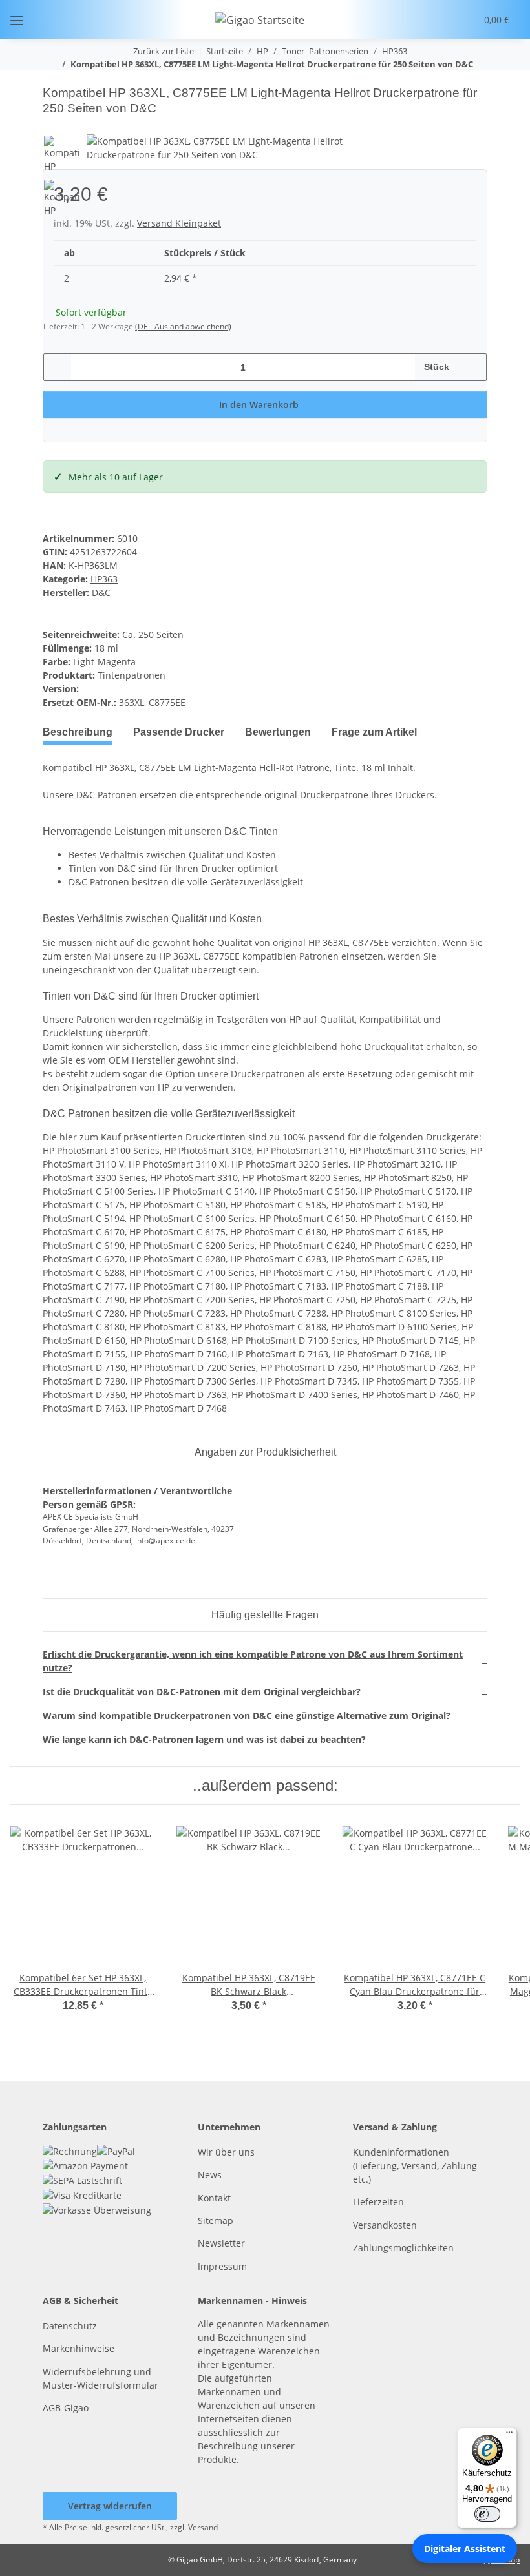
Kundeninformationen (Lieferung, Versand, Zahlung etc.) (415, 2166)
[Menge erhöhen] (472, 367)
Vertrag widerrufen (110, 2506)
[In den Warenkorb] (53, 78)
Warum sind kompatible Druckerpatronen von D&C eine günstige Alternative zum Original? (247, 1716)
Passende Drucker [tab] (179, 732)
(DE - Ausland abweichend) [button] (183, 326)
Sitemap (216, 2221)
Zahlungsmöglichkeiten (403, 2248)
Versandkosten (385, 2225)
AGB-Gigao (66, 2408)
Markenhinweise (79, 2348)
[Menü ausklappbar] (17, 20)
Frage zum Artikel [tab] (374, 732)
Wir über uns (226, 2152)
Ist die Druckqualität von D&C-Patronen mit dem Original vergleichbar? (202, 1692)
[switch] (487, 2514)
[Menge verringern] (58, 367)
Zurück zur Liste (164, 51)
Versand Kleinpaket (179, 223)
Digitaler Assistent (465, 2549)
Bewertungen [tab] (278, 732)
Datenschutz (70, 2326)
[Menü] (509, 2435)
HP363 (104, 579)
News (210, 2175)
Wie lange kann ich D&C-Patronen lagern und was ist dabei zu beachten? (204, 1739)
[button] (417, 19)
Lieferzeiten (378, 2202)
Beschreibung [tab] (78, 732)
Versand (203, 2527)
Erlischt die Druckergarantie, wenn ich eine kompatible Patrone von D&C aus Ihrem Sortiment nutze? (253, 1661)
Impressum (222, 2266)
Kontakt (214, 2198)
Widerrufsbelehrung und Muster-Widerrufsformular (101, 2378)
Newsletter (221, 2243)
